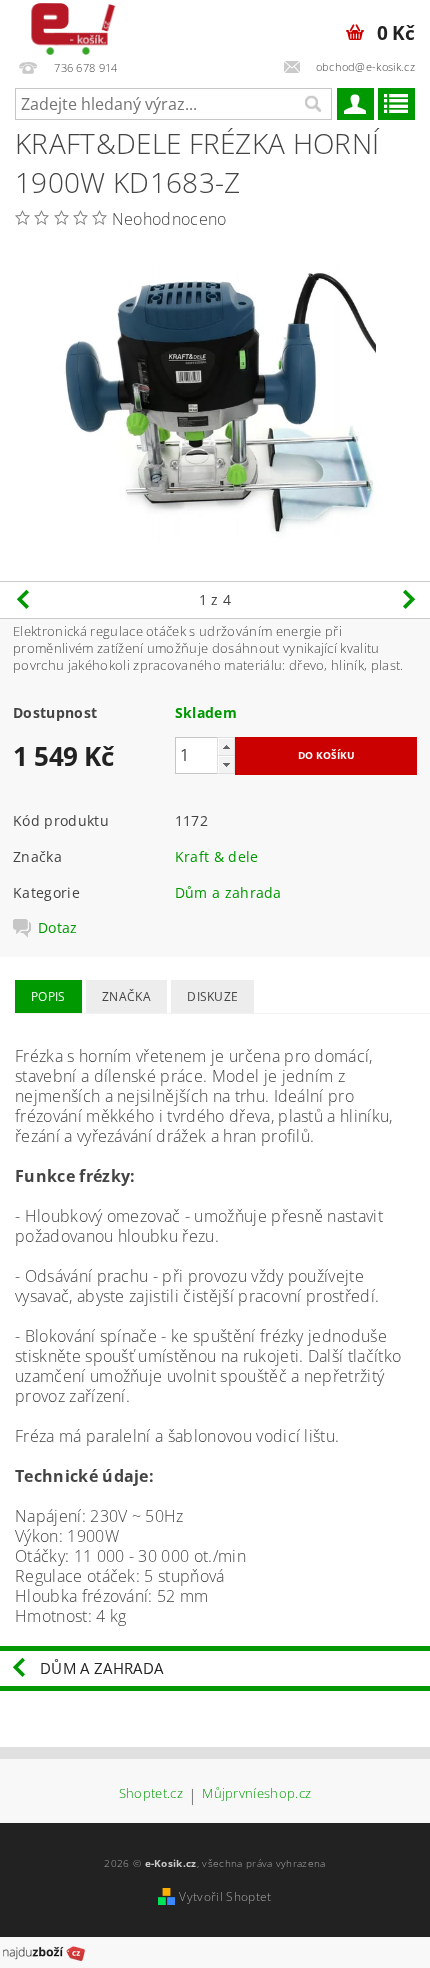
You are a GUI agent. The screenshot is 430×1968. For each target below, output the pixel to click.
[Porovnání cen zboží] (44, 1951)
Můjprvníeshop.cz (256, 1794)
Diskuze (212, 996)
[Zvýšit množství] (226, 746)
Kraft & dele (217, 856)
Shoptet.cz (151, 1794)
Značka (126, 996)
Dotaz (58, 928)
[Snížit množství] (226, 764)
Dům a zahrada (228, 892)
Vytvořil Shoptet (225, 1896)
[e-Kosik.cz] (68, 26)
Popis (48, 996)
